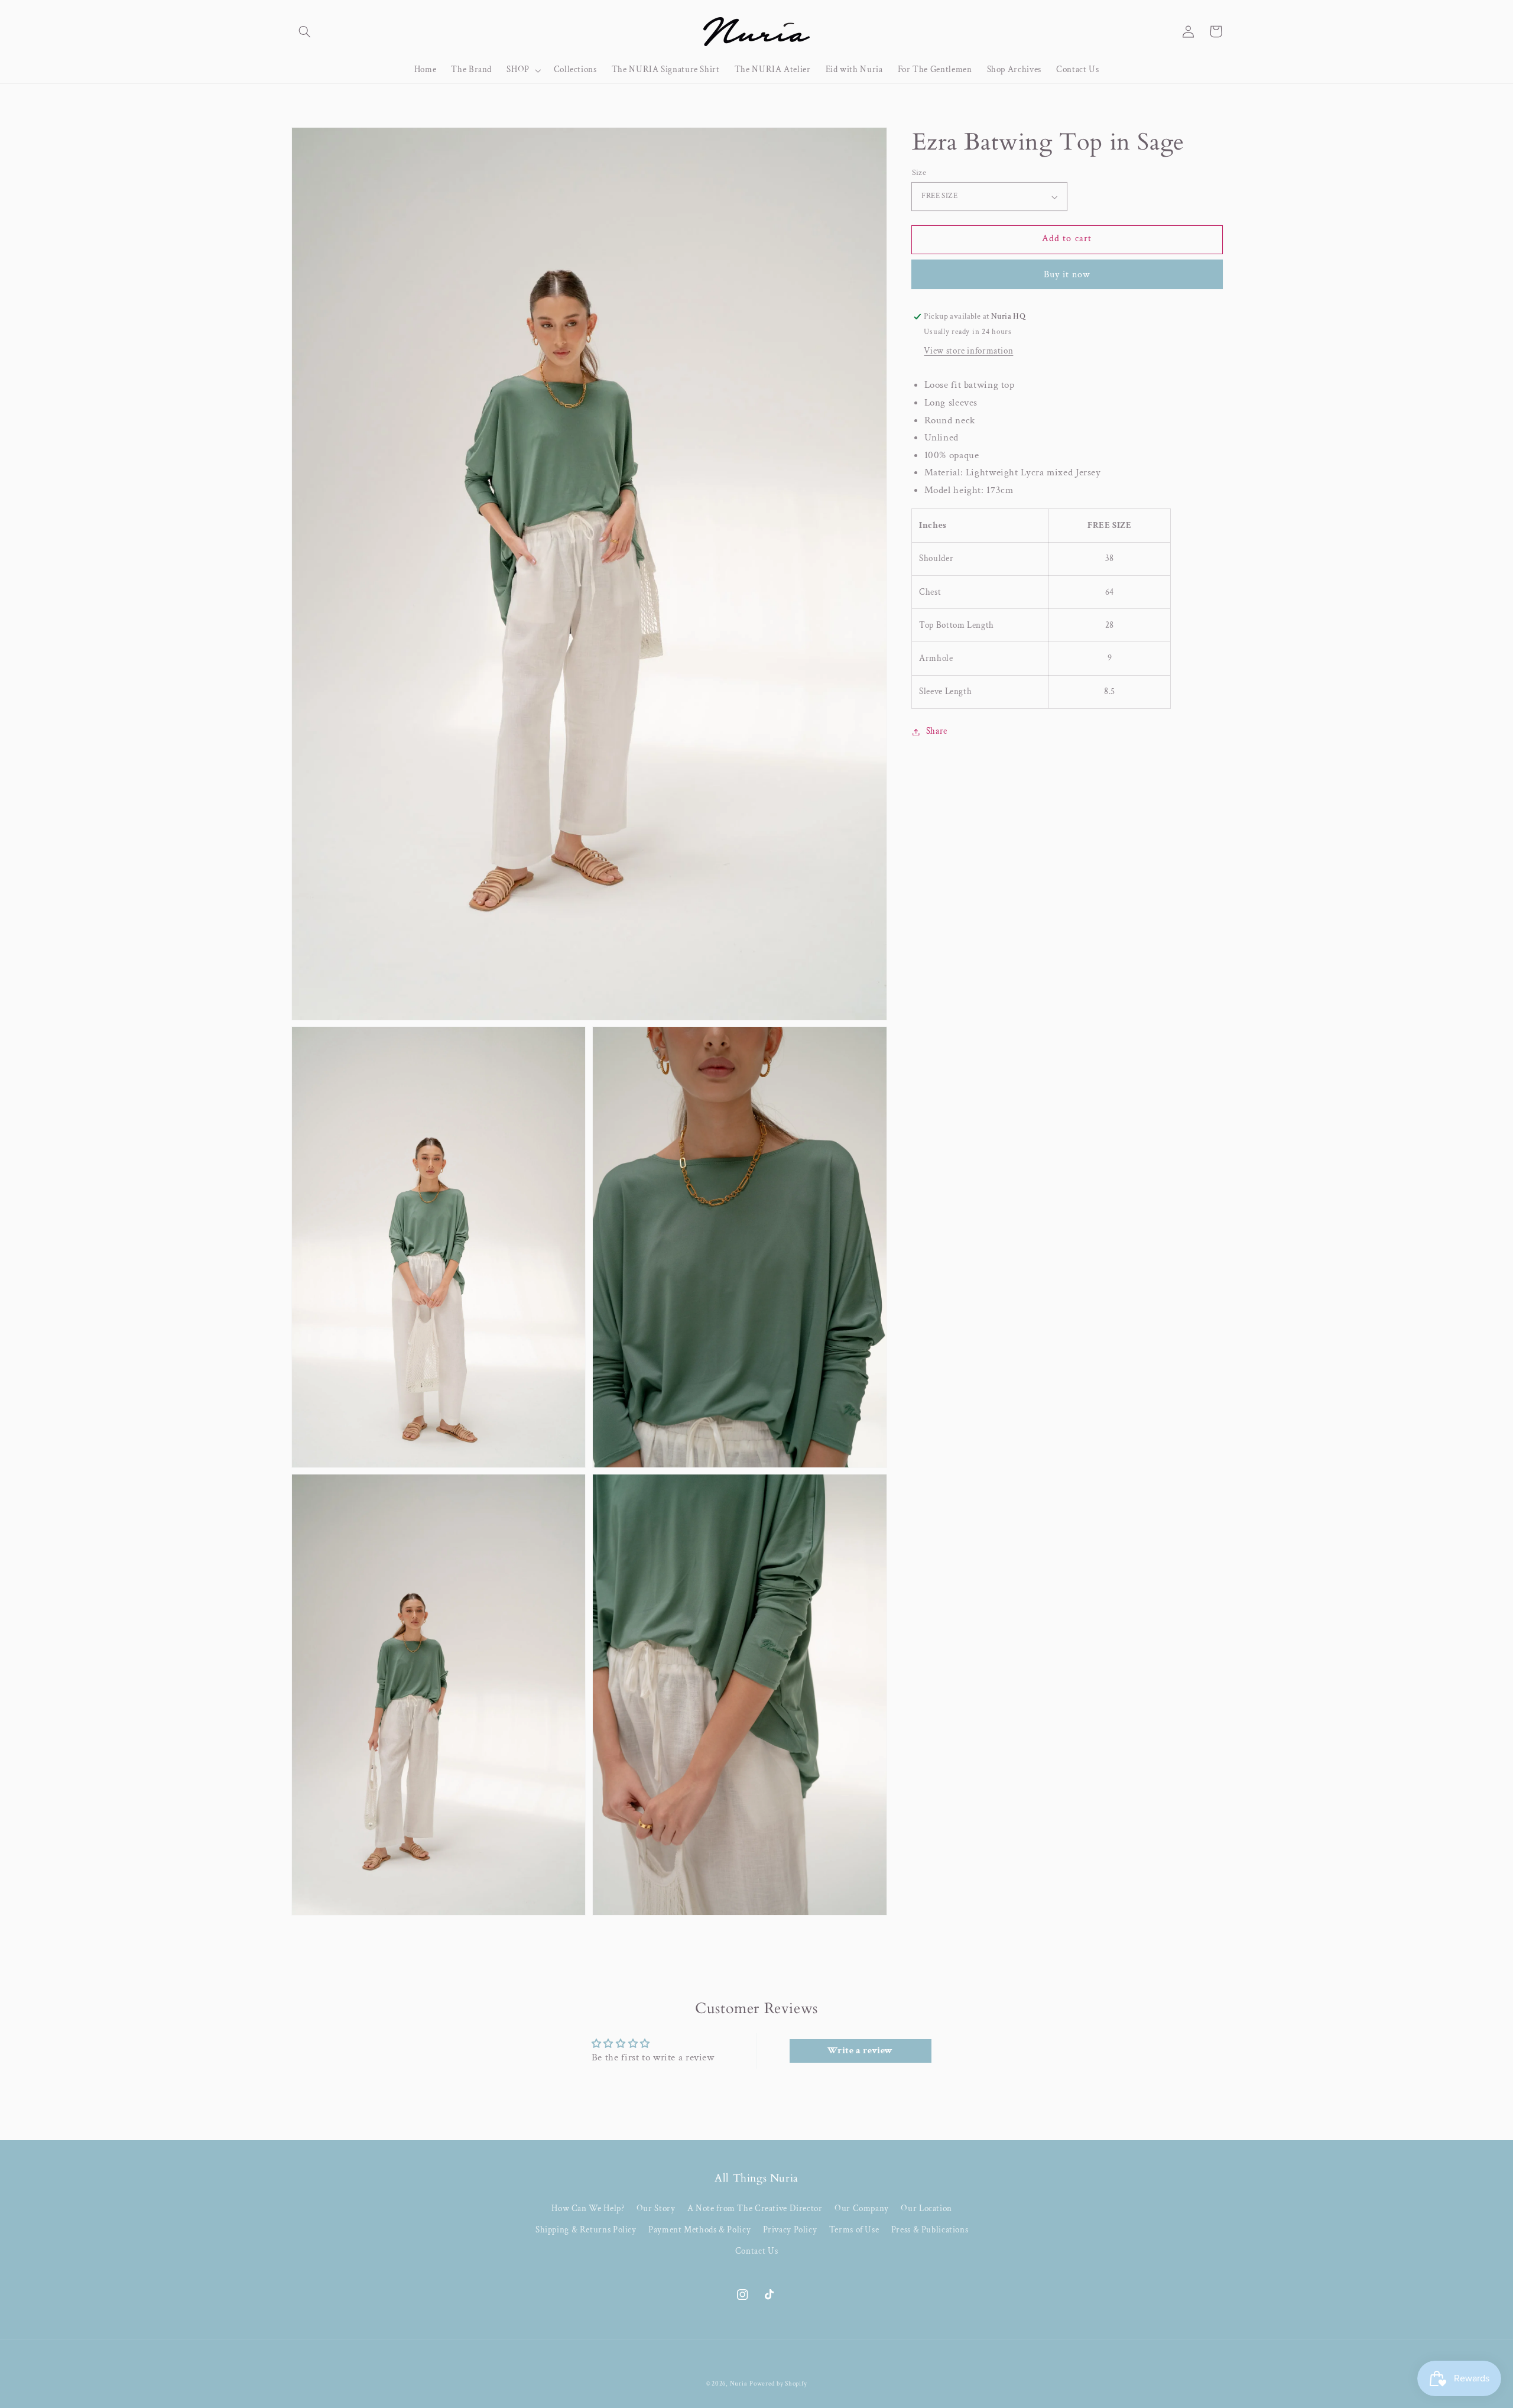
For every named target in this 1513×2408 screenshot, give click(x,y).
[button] (305, 31)
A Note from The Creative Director (755, 2208)
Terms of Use (854, 2230)
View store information (968, 351)
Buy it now (1067, 275)
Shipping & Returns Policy (586, 2230)
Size (919, 173)
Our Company (862, 2208)
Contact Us (756, 2251)
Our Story (656, 2208)
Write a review (860, 2051)
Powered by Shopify (778, 2384)
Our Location (926, 2208)
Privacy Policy (790, 2230)
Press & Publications (930, 2230)
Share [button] (937, 732)
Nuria (739, 2384)
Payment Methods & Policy (699, 2230)
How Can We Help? (588, 2208)
